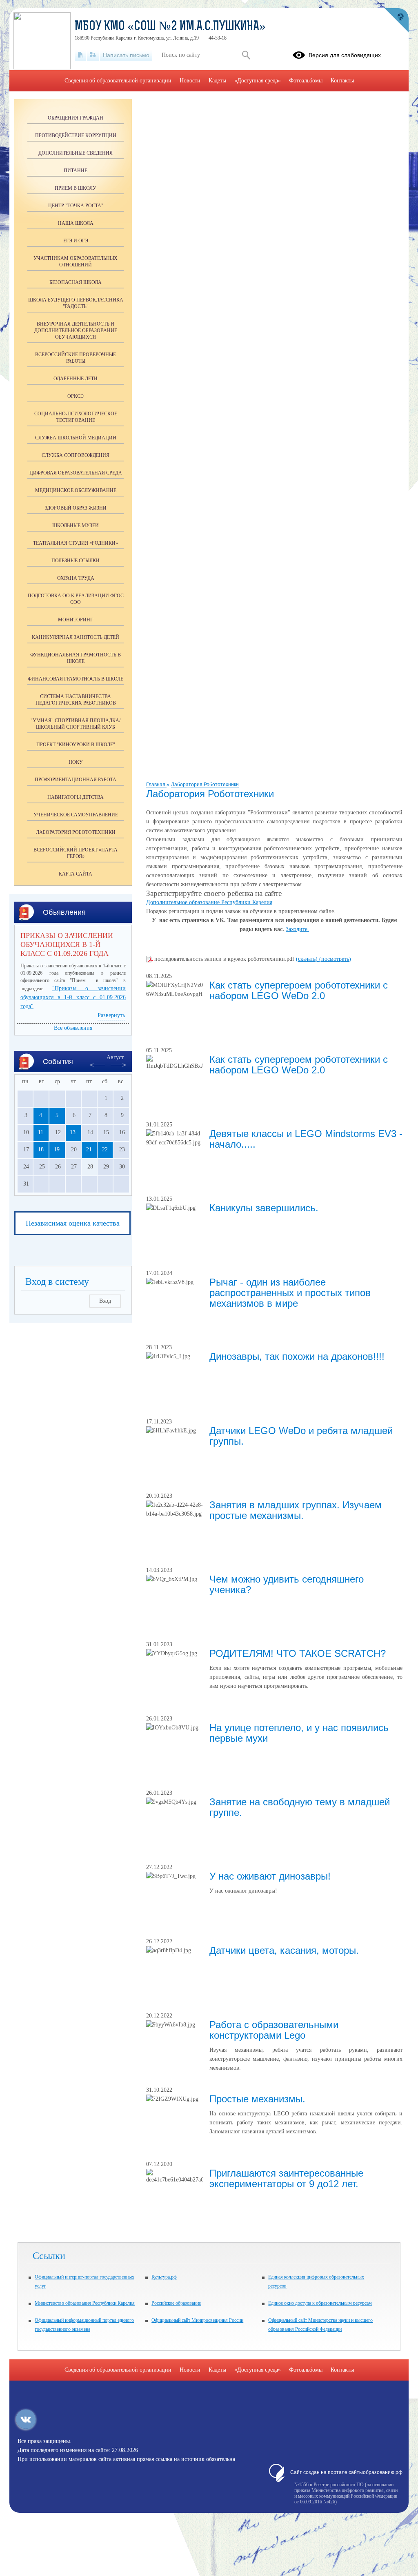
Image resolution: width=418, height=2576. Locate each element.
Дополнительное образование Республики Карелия (209, 902)
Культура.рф (164, 2277)
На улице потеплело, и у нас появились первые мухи (299, 1733)
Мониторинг (76, 620)
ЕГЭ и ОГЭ (76, 241)
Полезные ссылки (76, 561)
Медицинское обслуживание (76, 490)
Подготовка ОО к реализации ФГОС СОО (76, 599)
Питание (76, 171)
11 (41, 1132)
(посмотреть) (335, 959)
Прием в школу (76, 188)
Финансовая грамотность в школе (76, 679)
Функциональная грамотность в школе (76, 658)
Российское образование (176, 2303)
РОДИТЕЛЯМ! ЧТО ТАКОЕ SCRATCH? (298, 1653)
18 (41, 1149)
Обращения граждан (76, 118)
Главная (156, 785)
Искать (246, 55)
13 (73, 1132)
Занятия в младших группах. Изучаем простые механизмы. (296, 1510)
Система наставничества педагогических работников (76, 700)
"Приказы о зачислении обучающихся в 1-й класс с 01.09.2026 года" (73, 997)
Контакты (342, 81)
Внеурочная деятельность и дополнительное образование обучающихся (76, 330)
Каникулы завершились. (264, 1208)
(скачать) (308, 959)
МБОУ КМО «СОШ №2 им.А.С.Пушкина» (170, 27)
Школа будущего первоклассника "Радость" (76, 303)
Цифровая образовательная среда (76, 473)
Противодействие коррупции (76, 135)
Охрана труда (76, 578)
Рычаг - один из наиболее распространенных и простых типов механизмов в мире (290, 1293)
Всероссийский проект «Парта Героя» (76, 853)
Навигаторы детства (76, 797)
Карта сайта (76, 874)
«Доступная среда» (258, 81)
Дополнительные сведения (76, 153)
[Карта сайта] (93, 55)
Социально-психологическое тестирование (76, 417)
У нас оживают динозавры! (270, 1876)
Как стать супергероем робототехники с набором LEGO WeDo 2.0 (299, 990)
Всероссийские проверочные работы (76, 358)
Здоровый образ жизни (76, 508)
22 (105, 1149)
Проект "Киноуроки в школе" (76, 745)
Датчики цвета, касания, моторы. (284, 1950)
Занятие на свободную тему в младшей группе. (300, 1807)
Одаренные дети (76, 379)
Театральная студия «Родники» (76, 543)
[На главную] (80, 55)
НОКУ (76, 762)
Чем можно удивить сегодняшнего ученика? (287, 1584)
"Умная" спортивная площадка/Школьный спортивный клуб (76, 724)
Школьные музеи (76, 525)
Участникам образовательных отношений (76, 262)
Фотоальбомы (306, 81)
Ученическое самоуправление (76, 815)
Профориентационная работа (76, 780)
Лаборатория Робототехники (205, 785)
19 (57, 1149)
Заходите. (297, 929)
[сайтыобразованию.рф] (396, 20)
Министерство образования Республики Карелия (85, 2303)
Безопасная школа (76, 282)
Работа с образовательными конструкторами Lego (274, 2030)
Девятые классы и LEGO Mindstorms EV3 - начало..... (306, 1139)
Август (115, 1057)
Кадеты (217, 81)
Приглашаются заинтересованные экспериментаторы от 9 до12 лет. (286, 2178)
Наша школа (76, 223)
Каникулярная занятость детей (76, 637)
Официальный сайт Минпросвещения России (197, 2320)
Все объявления (73, 1028)
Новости (190, 81)
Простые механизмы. (257, 2099)
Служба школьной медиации (76, 438)
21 (89, 1149)
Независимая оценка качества (73, 1223)
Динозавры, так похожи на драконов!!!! (297, 1356)
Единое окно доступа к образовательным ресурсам (320, 2303)
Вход (105, 1301)
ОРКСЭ (76, 396)
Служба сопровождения (76, 455)
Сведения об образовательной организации (118, 81)
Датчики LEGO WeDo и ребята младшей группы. (301, 1436)
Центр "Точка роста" (76, 206)
